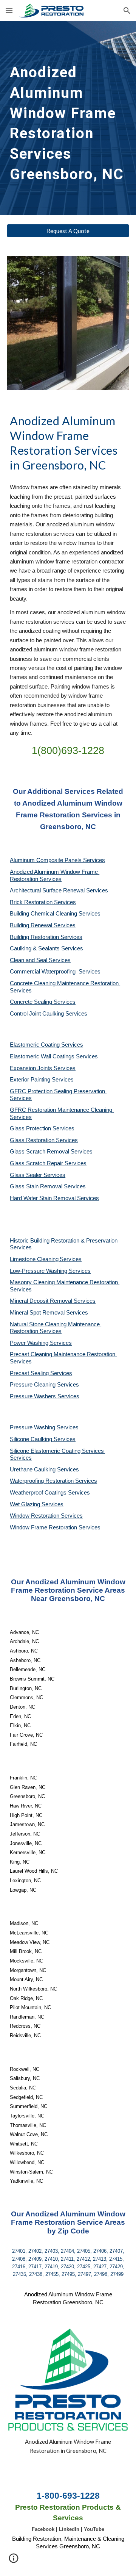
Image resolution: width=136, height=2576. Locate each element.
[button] (9, 10)
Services (71, 1259)
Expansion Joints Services (43, 1068)
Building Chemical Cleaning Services (55, 914)
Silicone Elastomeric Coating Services (57, 1451)
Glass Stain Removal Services (48, 1186)
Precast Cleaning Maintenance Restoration (63, 1354)
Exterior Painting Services (42, 1080)
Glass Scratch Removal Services (51, 1152)
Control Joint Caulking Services (49, 1014)
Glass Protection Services (42, 1128)
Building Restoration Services (46, 937)
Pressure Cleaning (33, 1385)
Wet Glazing (26, 1504)
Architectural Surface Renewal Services (59, 890)
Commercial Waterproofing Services (55, 972)
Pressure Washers (34, 1396)
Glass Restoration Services (44, 1140)
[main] (68, 118)
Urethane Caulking (33, 1470)
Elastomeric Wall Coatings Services (54, 1056)
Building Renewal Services (43, 925)
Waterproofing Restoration (42, 1481)
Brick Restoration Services (43, 902)
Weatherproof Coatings (39, 1493)
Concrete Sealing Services (43, 1002)
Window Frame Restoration (44, 1527)
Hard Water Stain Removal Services (54, 1198)
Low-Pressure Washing (39, 1271)
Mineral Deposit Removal (42, 1301)
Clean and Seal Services (40, 960)
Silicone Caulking (32, 1439)
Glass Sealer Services (38, 1175)
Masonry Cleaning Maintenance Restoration (65, 1282)
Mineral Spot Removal (38, 1313)
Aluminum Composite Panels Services (57, 860)
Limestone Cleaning (34, 1259)
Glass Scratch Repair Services (48, 1163)
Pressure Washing (33, 1427)
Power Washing (30, 1343)
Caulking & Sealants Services (46, 948)
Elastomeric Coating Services (46, 1045)
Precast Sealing (30, 1373)
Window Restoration (35, 1516)
